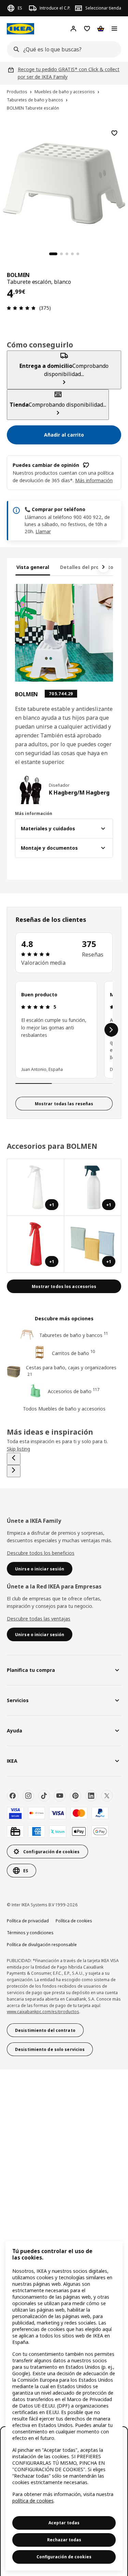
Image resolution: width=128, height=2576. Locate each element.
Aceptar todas (64, 2523)
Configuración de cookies (64, 2557)
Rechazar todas (64, 2540)
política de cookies (33, 2501)
